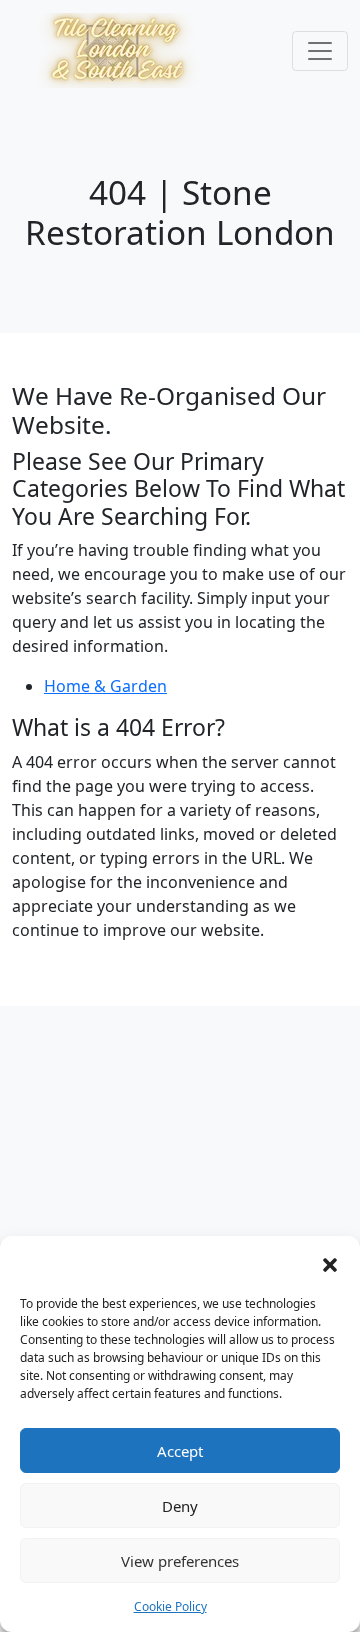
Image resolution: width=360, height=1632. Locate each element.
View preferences (180, 1561)
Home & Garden (105, 686)
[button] (330, 1263)
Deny (180, 1506)
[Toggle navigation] (320, 51)
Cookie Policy (170, 1606)
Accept (180, 1451)
